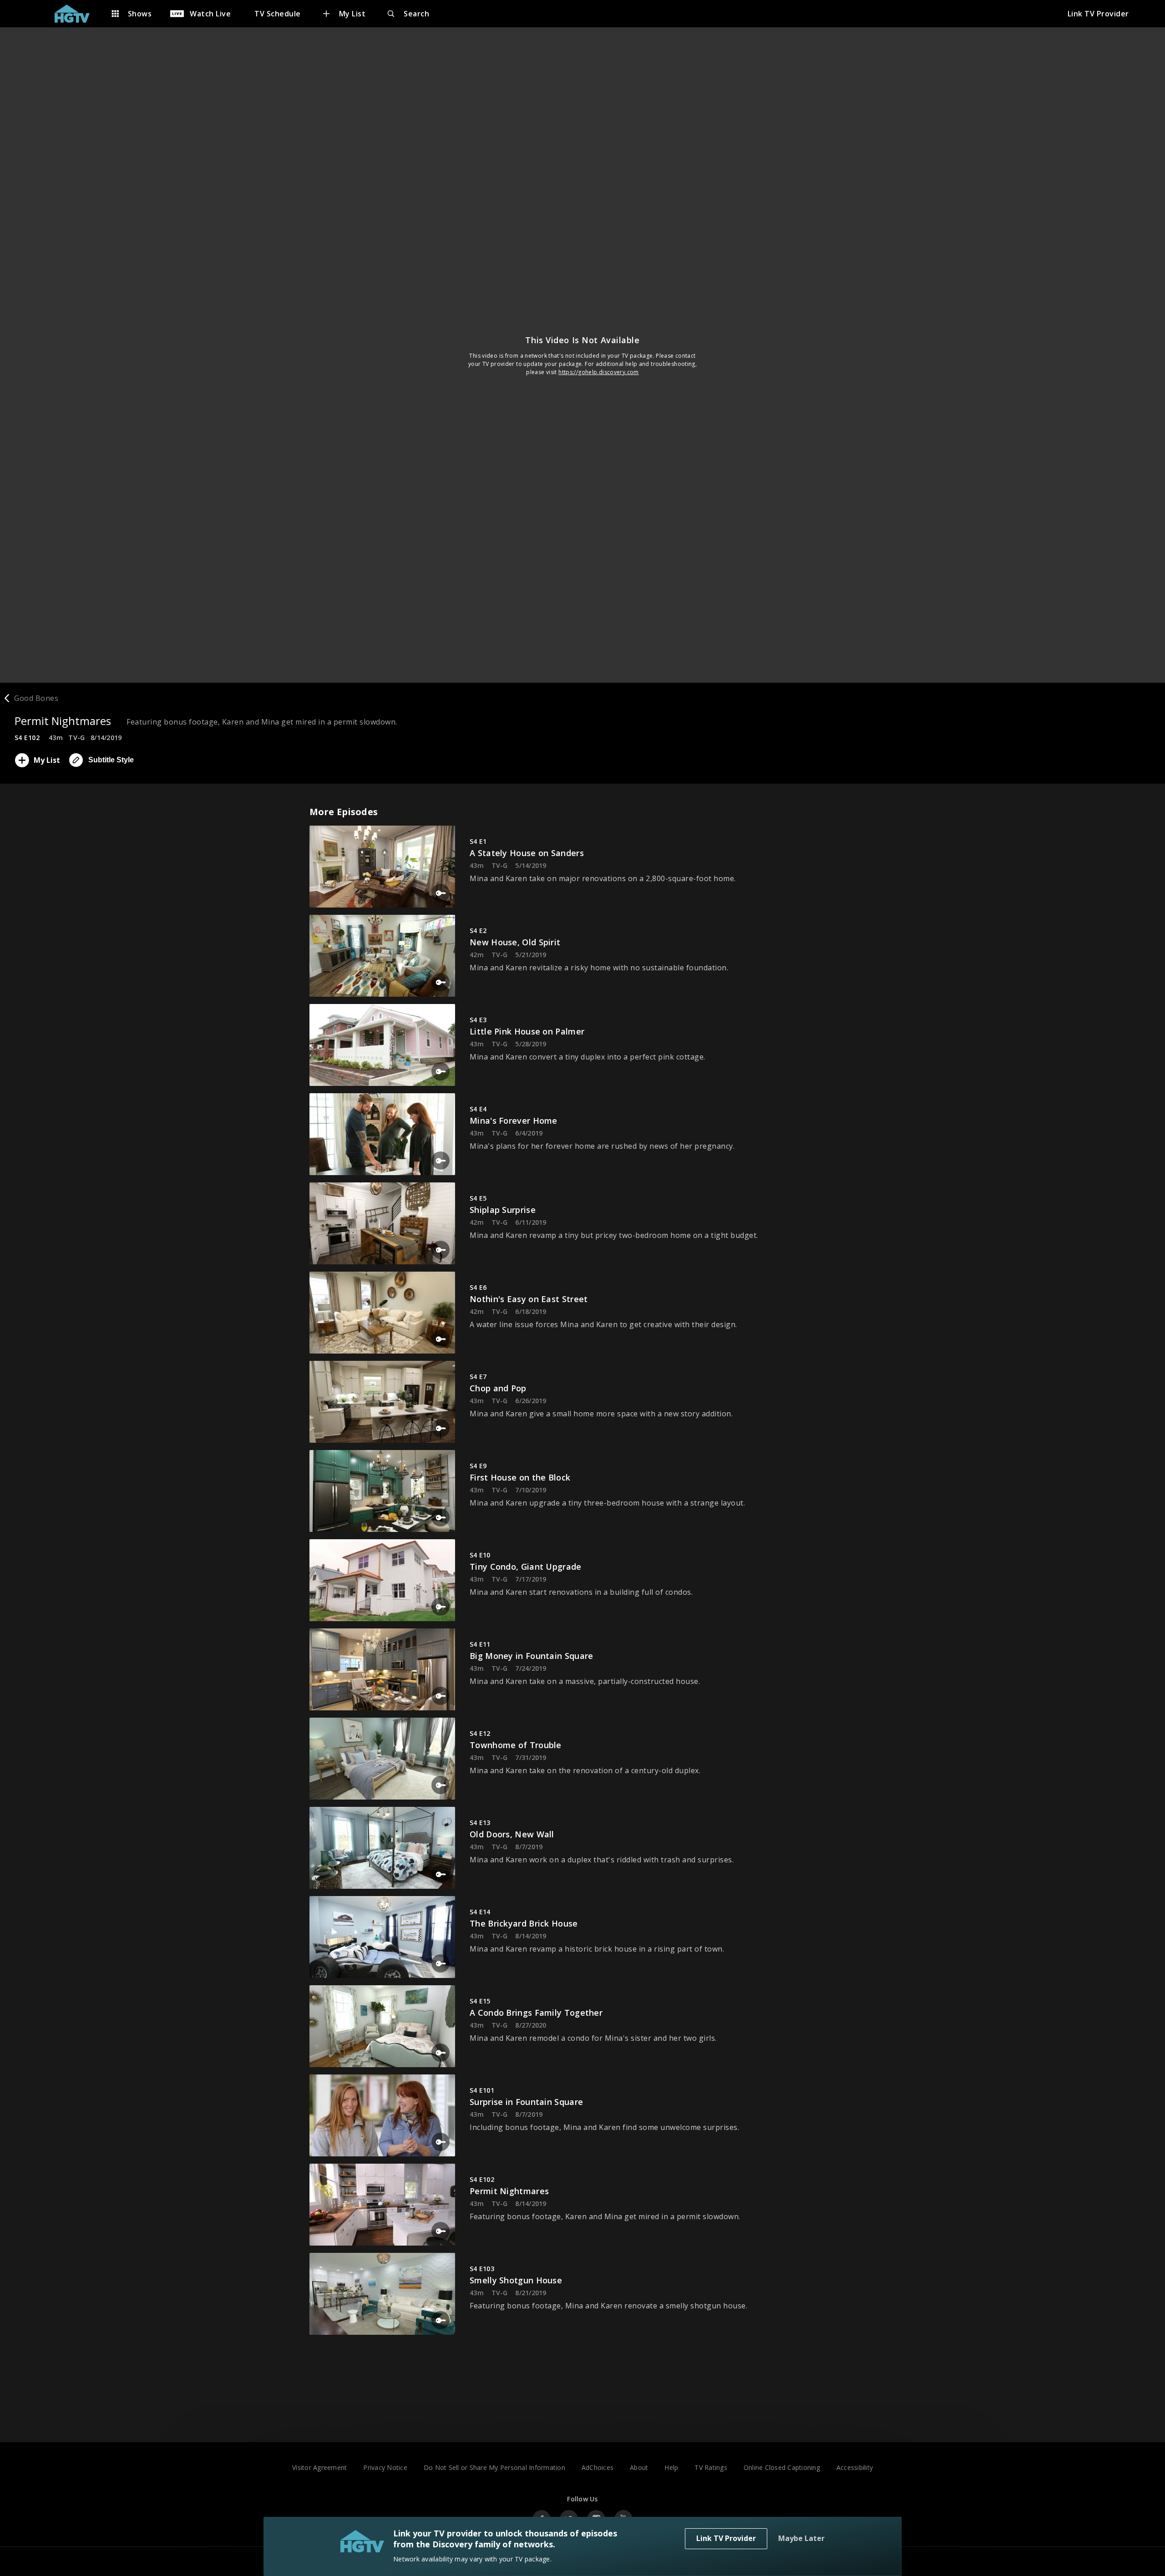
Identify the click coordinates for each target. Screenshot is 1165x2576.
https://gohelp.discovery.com (599, 372)
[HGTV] (77, 14)
